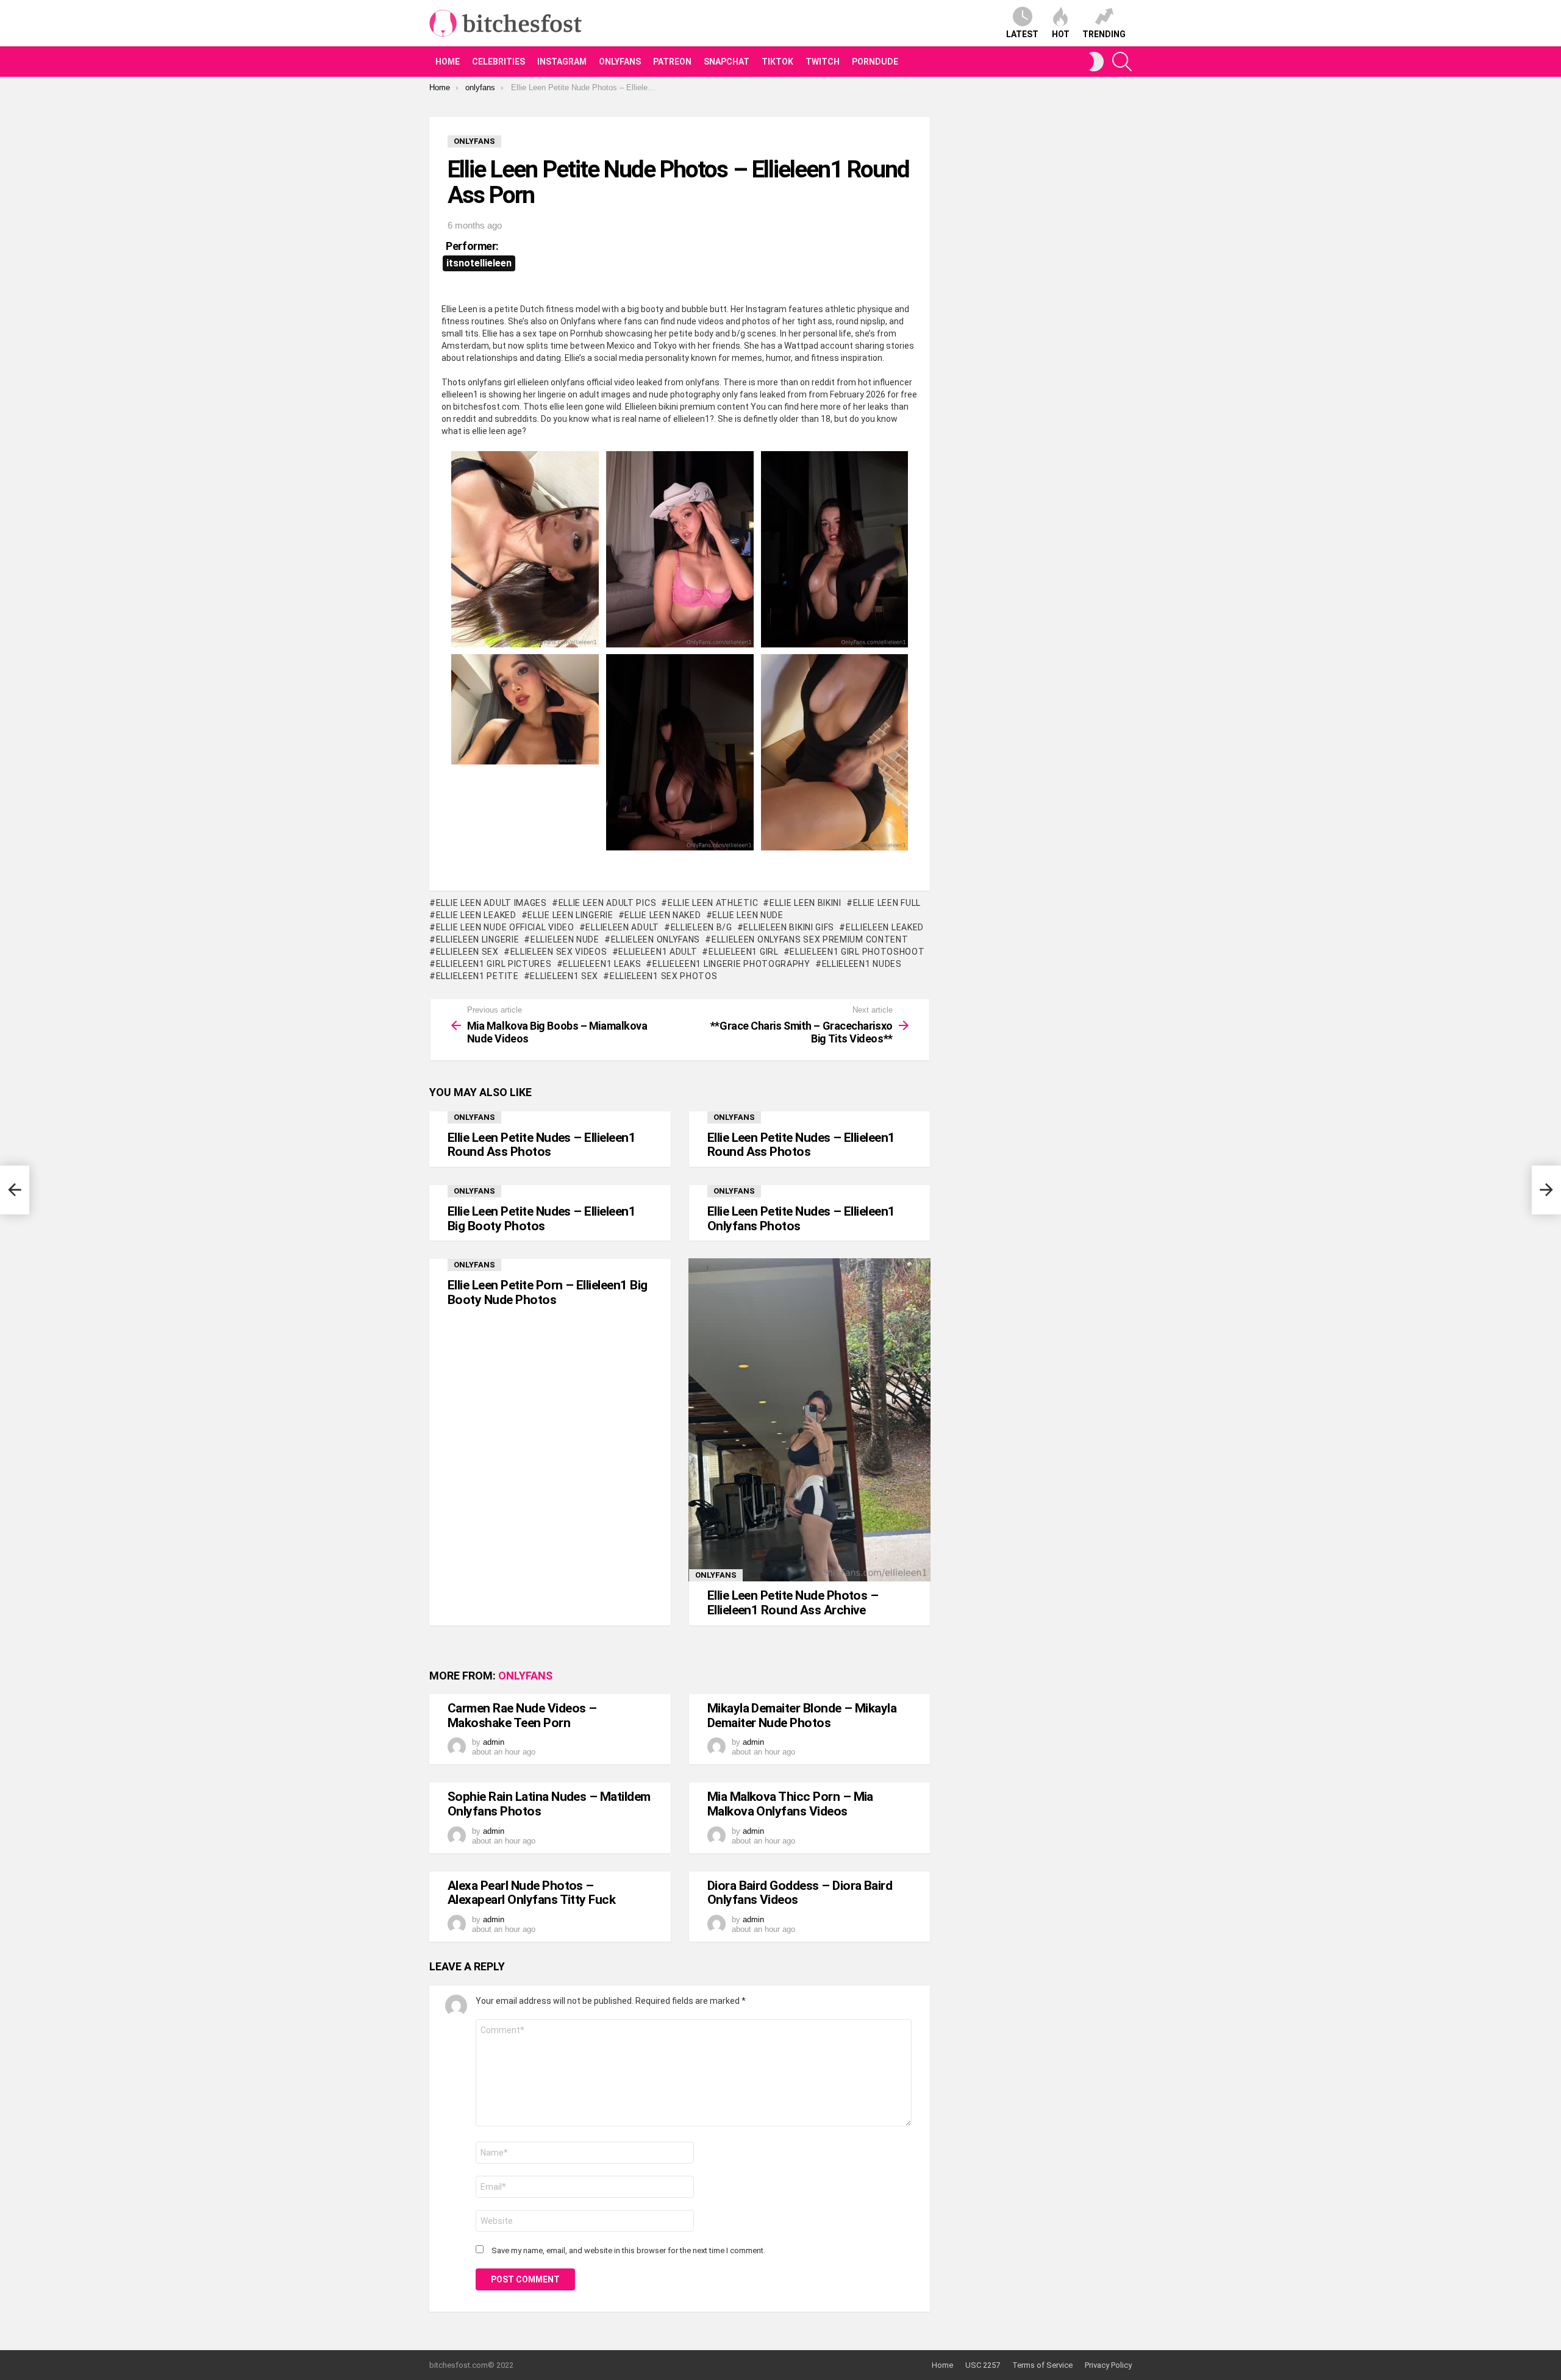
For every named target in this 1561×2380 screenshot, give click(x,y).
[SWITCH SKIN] (1096, 62)
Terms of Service (1042, 2365)
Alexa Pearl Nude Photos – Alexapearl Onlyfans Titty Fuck (531, 1893)
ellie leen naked (663, 915)
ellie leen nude (748, 915)
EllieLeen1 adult (658, 952)
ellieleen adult (622, 927)
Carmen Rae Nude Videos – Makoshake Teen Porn (522, 1716)
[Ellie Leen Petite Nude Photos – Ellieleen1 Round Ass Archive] (810, 1420)
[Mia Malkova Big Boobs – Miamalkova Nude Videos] (15, 1190)
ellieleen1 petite (477, 976)
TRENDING (1104, 34)
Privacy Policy (1108, 2365)
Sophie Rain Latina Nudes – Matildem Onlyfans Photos (549, 1804)
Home (448, 62)
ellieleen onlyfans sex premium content (810, 939)
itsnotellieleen (479, 263)
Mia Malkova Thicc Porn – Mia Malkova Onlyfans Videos (790, 1804)
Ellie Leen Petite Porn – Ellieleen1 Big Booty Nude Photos (548, 1292)
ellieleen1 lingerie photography (731, 964)
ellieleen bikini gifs (789, 927)
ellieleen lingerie (477, 939)
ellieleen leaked (885, 927)
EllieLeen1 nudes (862, 964)
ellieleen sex (467, 952)
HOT (1061, 34)
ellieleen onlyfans (655, 939)
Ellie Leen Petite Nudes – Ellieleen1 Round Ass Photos (541, 1145)
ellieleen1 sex (564, 976)
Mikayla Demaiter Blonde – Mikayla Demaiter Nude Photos (802, 1716)
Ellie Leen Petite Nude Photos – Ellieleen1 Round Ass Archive (793, 1603)
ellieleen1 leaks (602, 964)
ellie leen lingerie (570, 915)
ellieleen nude (565, 939)
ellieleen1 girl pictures (494, 964)
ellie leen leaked (476, 915)
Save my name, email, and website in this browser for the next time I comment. (628, 2250)
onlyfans (620, 62)
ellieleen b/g (702, 927)
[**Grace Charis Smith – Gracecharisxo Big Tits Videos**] (1546, 1190)
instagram (562, 62)
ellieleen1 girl (743, 952)
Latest (1022, 34)
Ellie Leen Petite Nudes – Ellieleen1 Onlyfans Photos (801, 1219)
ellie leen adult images (491, 903)
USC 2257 (983, 2365)
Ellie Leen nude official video (505, 927)
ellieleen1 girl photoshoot (857, 952)
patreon (672, 62)
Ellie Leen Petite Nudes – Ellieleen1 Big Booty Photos (541, 1219)
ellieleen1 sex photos (663, 976)
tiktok (777, 62)
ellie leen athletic (713, 903)
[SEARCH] (1122, 62)
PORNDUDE (875, 62)
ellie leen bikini (806, 903)
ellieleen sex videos (559, 952)
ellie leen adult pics (607, 903)
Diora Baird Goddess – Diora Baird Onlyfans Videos (800, 1893)
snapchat (727, 62)
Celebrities (498, 62)
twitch (823, 62)
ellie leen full (887, 903)
